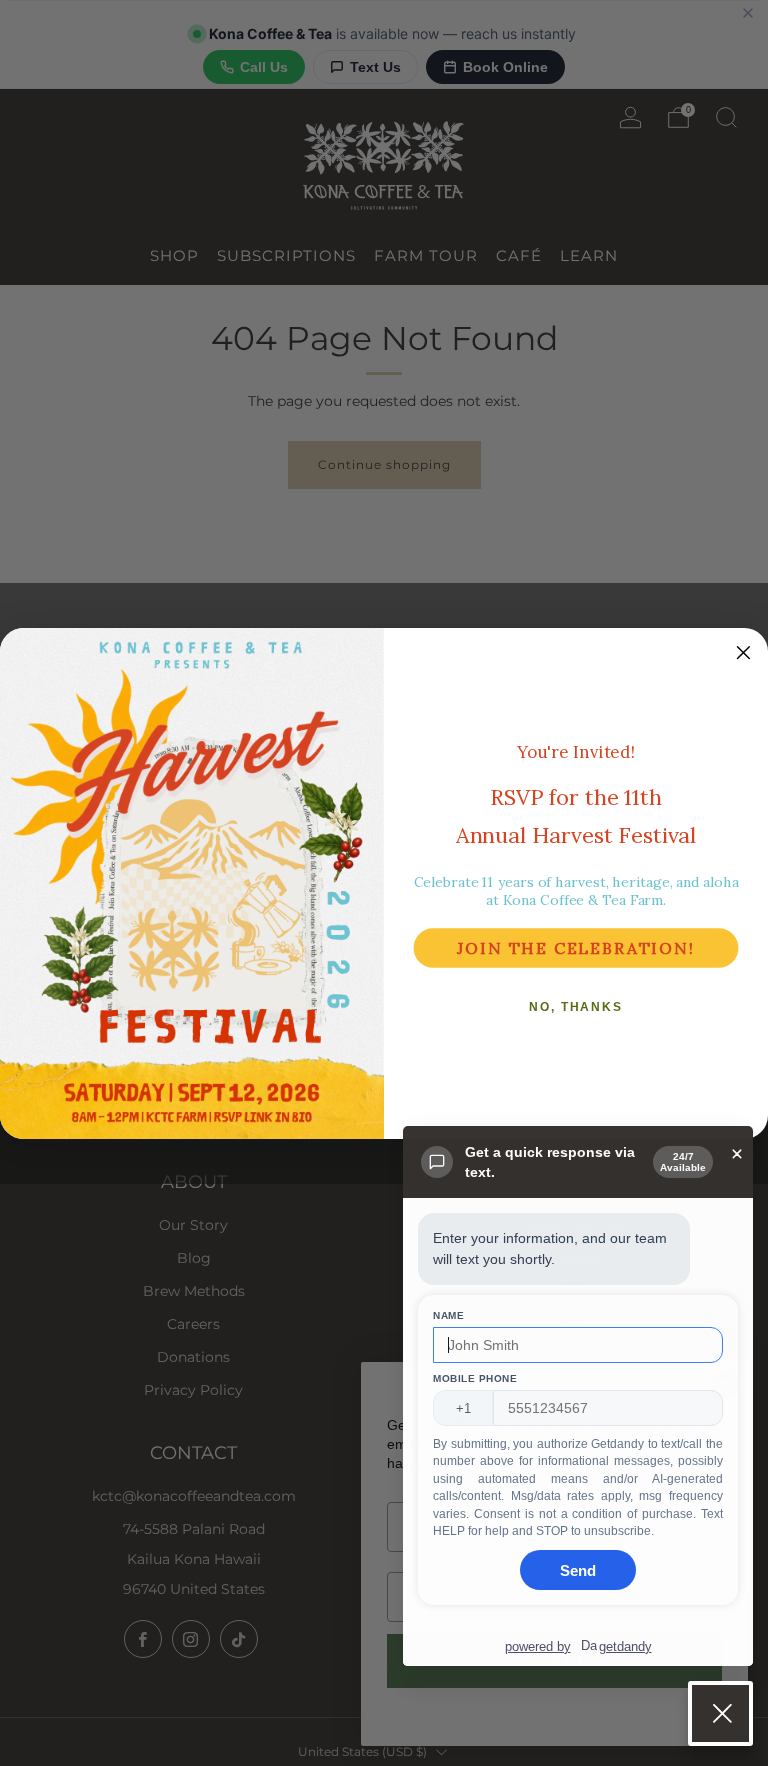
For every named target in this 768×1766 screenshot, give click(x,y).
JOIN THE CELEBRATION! (575, 948)
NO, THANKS (576, 1007)
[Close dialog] (744, 653)
